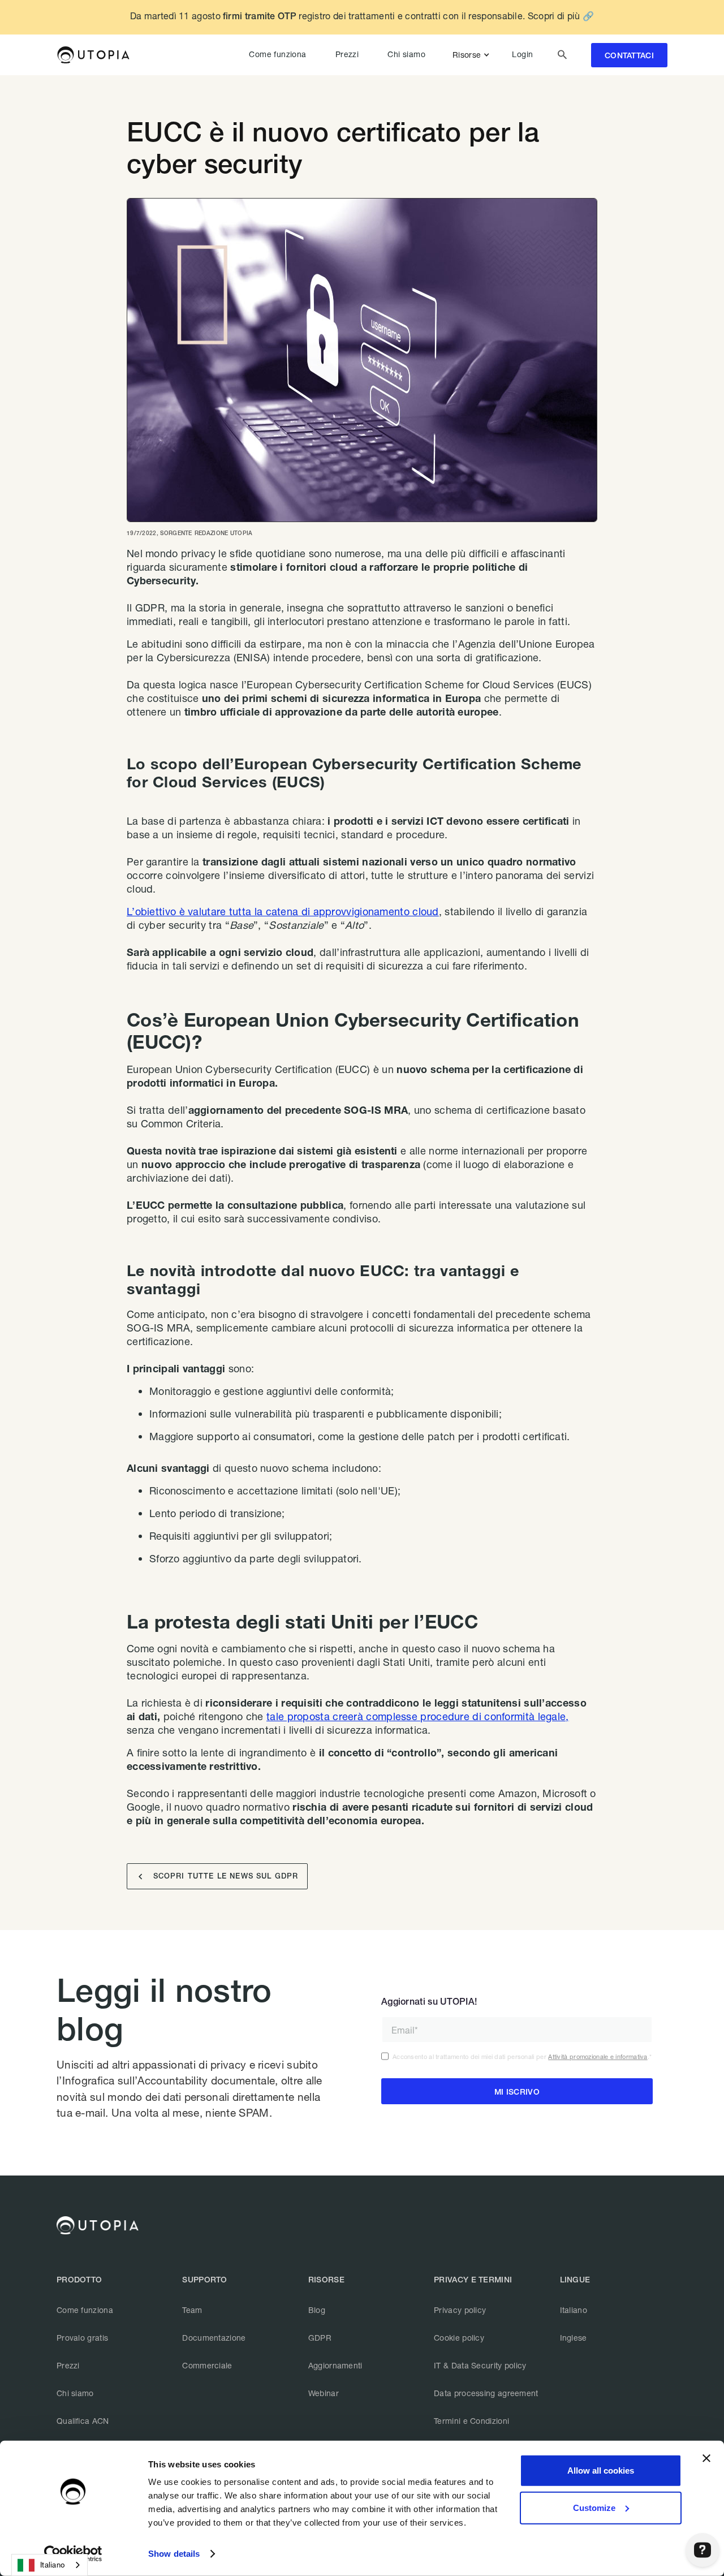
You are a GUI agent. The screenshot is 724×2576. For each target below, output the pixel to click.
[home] (93, 55)
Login (522, 54)
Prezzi (347, 54)
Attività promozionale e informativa (598, 2056)
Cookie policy (459, 2338)
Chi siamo (406, 54)
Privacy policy (460, 2310)
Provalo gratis (82, 2338)
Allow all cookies (601, 2471)
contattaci (629, 55)
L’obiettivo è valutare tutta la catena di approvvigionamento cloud (283, 911)
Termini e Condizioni (471, 2421)
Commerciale (207, 2365)
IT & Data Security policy (480, 2365)
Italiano (574, 2310)
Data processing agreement (486, 2393)
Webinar (324, 2393)
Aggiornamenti (335, 2365)
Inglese (574, 2338)
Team (192, 2310)
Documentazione (214, 2338)
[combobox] (49, 2565)
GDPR (320, 2338)
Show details (174, 2554)
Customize (594, 2507)
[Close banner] (706, 2458)
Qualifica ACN (83, 2421)
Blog (317, 2310)
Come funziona (277, 54)
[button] (473, 55)
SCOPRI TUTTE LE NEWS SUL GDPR (218, 1877)
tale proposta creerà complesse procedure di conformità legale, (418, 1716)
